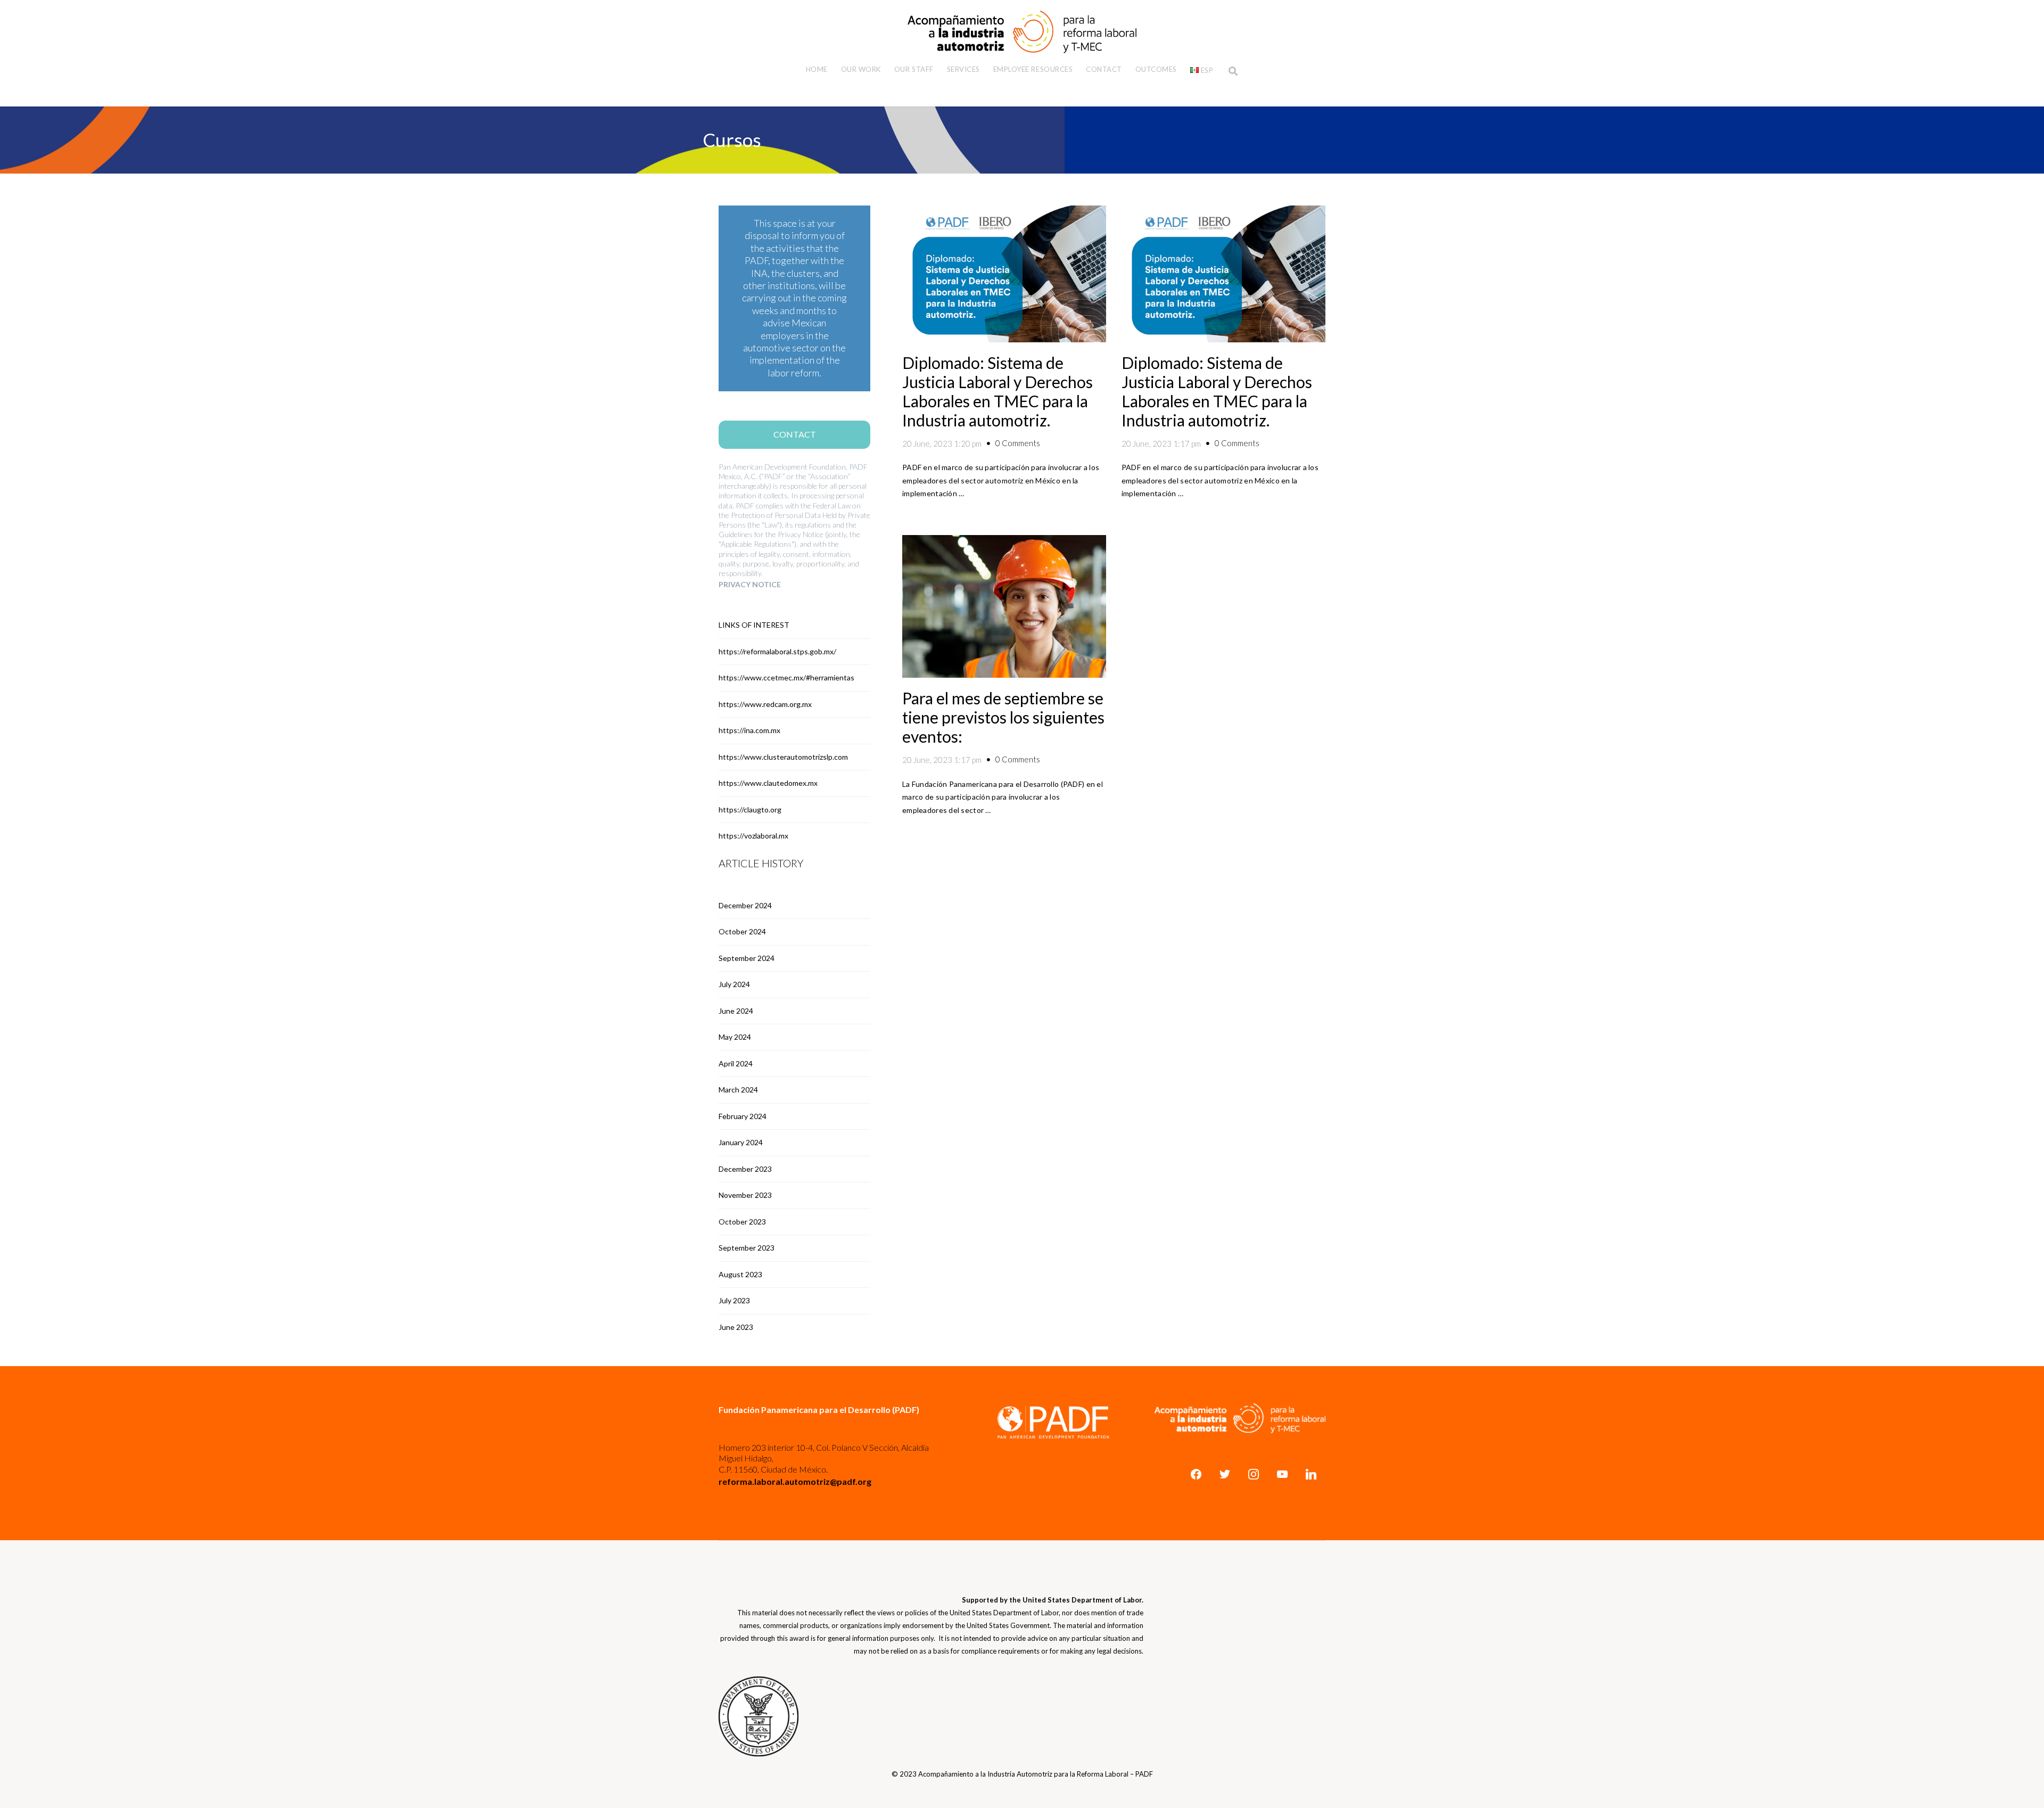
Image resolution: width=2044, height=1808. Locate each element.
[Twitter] (1225, 1474)
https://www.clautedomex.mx (768, 783)
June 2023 (736, 1327)
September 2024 (747, 958)
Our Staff (914, 69)
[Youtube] (1282, 1474)
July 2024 (734, 984)
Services (963, 69)
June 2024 (736, 1011)
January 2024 (741, 1142)
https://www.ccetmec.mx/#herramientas (786, 677)
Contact (1104, 69)
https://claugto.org (750, 810)
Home (817, 69)
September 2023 (747, 1248)
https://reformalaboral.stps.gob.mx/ (777, 651)
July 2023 (734, 1300)
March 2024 (738, 1090)
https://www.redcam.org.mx (765, 704)
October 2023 (742, 1222)
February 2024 (743, 1116)
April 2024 (736, 1063)
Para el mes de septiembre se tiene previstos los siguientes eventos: (1003, 717)
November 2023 (745, 1195)
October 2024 (742, 931)
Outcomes (1156, 69)
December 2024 (745, 905)
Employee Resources (1033, 69)
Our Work (861, 69)
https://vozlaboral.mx (753, 836)
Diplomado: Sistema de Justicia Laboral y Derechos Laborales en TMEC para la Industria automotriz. (998, 391)
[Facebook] (1196, 1474)
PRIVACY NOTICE (750, 584)
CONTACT (795, 434)
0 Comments (1018, 443)
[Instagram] (1254, 1474)
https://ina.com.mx (749, 730)
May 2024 (735, 1037)
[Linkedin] (1311, 1474)
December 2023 (745, 1169)
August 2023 (740, 1274)
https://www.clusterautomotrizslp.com (783, 757)
